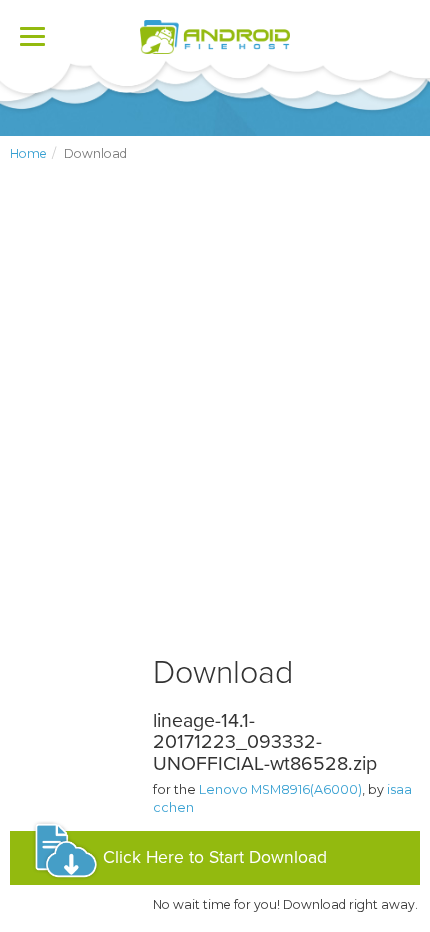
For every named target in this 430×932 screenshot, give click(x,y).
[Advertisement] (215, 425)
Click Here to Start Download (215, 857)
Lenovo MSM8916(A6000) (280, 789)
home (28, 153)
